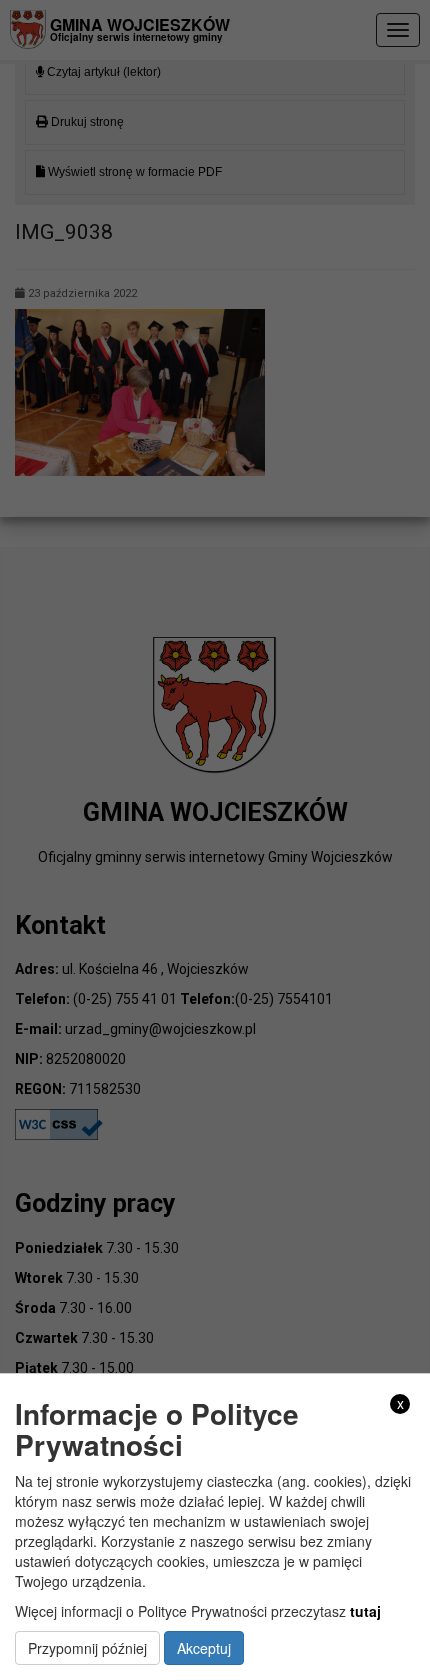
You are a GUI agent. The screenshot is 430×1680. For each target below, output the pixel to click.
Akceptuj (204, 1648)
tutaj (365, 1611)
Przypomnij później (87, 1648)
